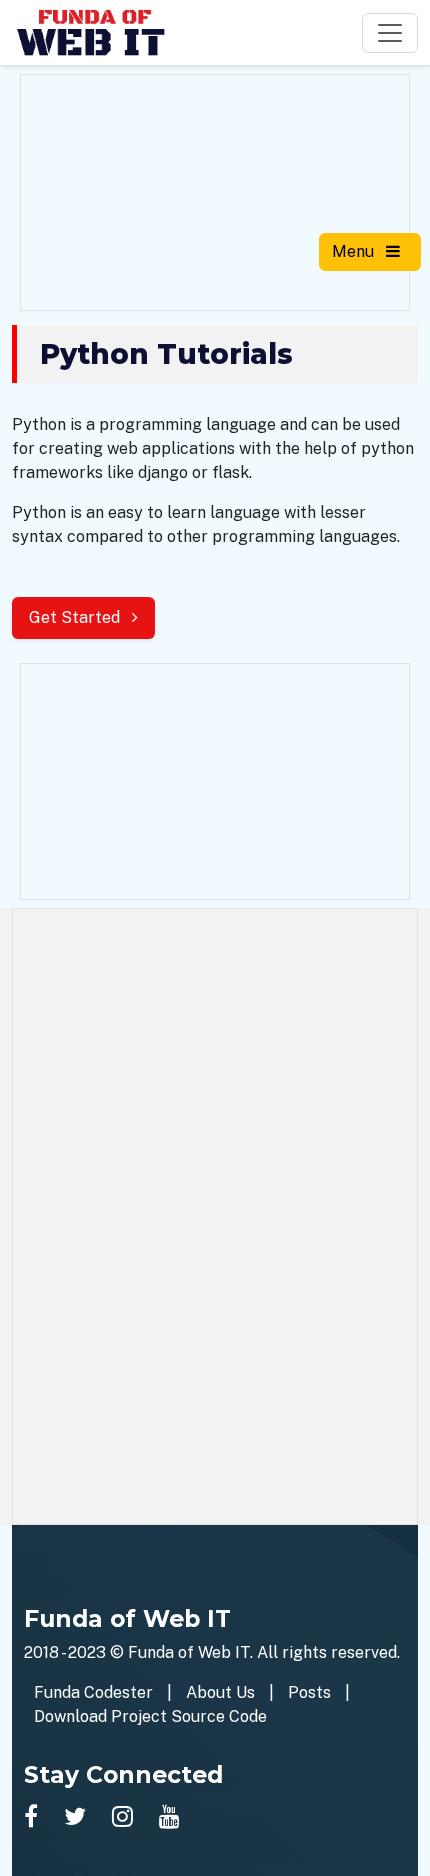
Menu (355, 251)
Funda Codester (93, 1692)
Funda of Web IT (189, 1652)
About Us (220, 1692)
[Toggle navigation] (390, 33)
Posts (309, 1692)
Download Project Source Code (150, 1716)
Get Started (76, 617)
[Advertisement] (215, 189)
